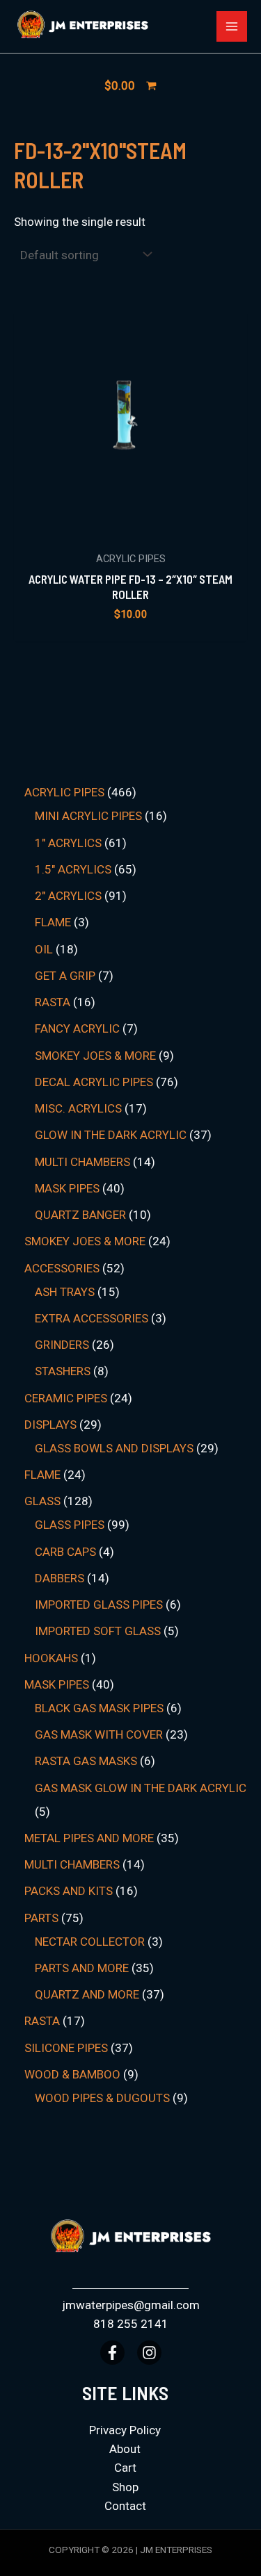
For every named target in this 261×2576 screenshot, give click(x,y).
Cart (125, 2468)
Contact (125, 2506)
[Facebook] (112, 2353)
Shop (125, 2487)
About (125, 2449)
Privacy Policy (125, 2430)
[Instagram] (149, 2353)
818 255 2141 (131, 2324)
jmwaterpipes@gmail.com (131, 2305)
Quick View (130, 530)
